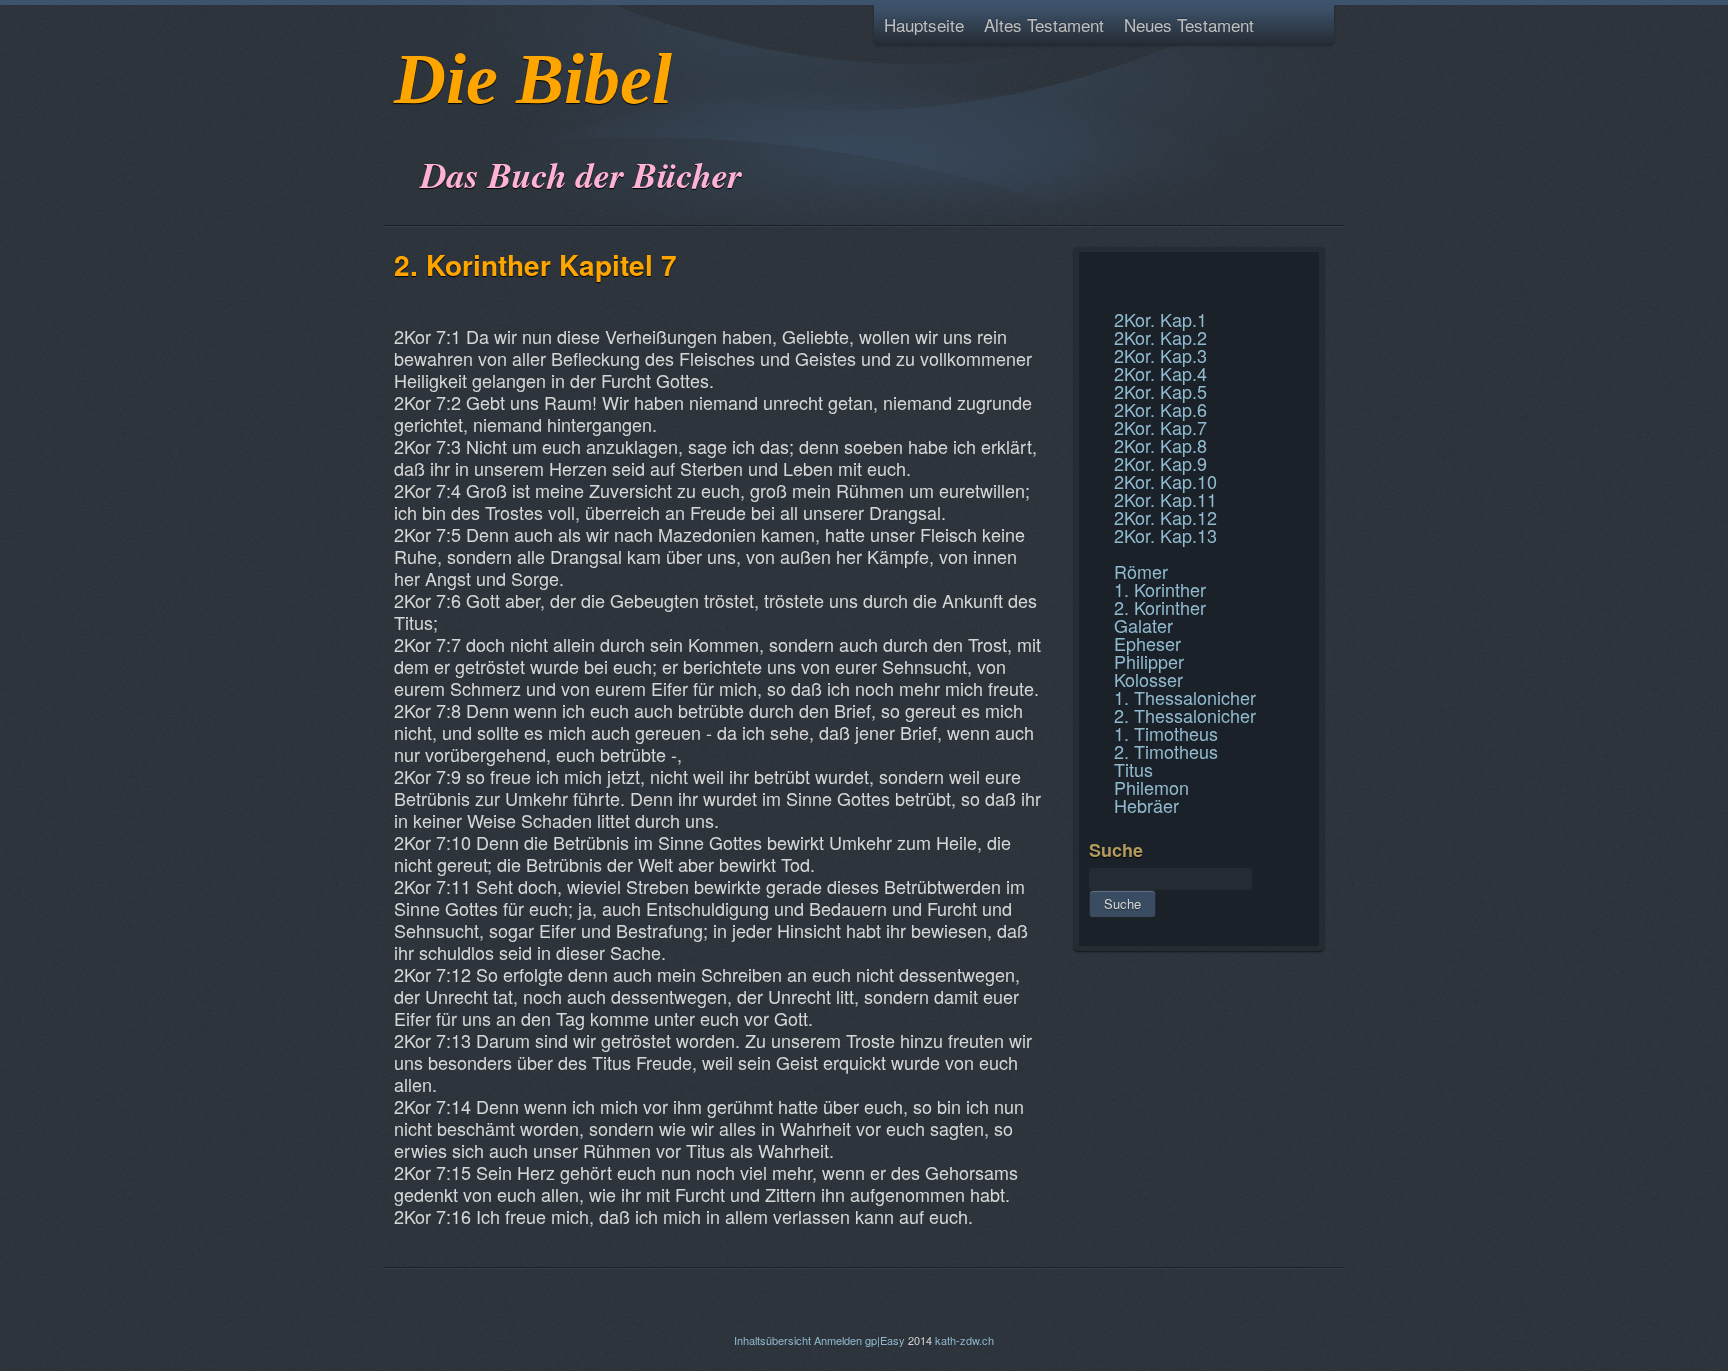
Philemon (1151, 787)
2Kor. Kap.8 (1160, 445)
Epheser (1147, 643)
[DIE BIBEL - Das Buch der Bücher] (400, 124)
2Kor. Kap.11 (1165, 499)
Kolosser (1148, 679)
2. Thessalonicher (1185, 715)
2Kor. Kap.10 (1165, 481)
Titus (1133, 769)
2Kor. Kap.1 (1160, 319)
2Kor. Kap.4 (1160, 373)
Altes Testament (1044, 24)
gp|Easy (885, 1340)
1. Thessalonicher (1185, 697)
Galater (1143, 625)
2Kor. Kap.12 (1165, 517)
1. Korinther (1160, 589)
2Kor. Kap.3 (1160, 355)
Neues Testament (1189, 24)
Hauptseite (924, 24)
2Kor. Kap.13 (1165, 535)
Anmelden (838, 1340)
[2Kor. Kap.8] (1091, 298)
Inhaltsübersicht (772, 1340)
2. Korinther (1160, 607)
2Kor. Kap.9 (1160, 463)
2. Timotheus (1166, 751)
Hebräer (1146, 805)
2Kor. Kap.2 (1160, 337)
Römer (1141, 571)
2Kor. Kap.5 (1160, 391)
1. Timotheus (1166, 733)
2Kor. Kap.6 (1160, 409)
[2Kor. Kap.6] (1091, 274)
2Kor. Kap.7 (1160, 427)
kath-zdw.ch (964, 1340)
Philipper (1149, 661)
